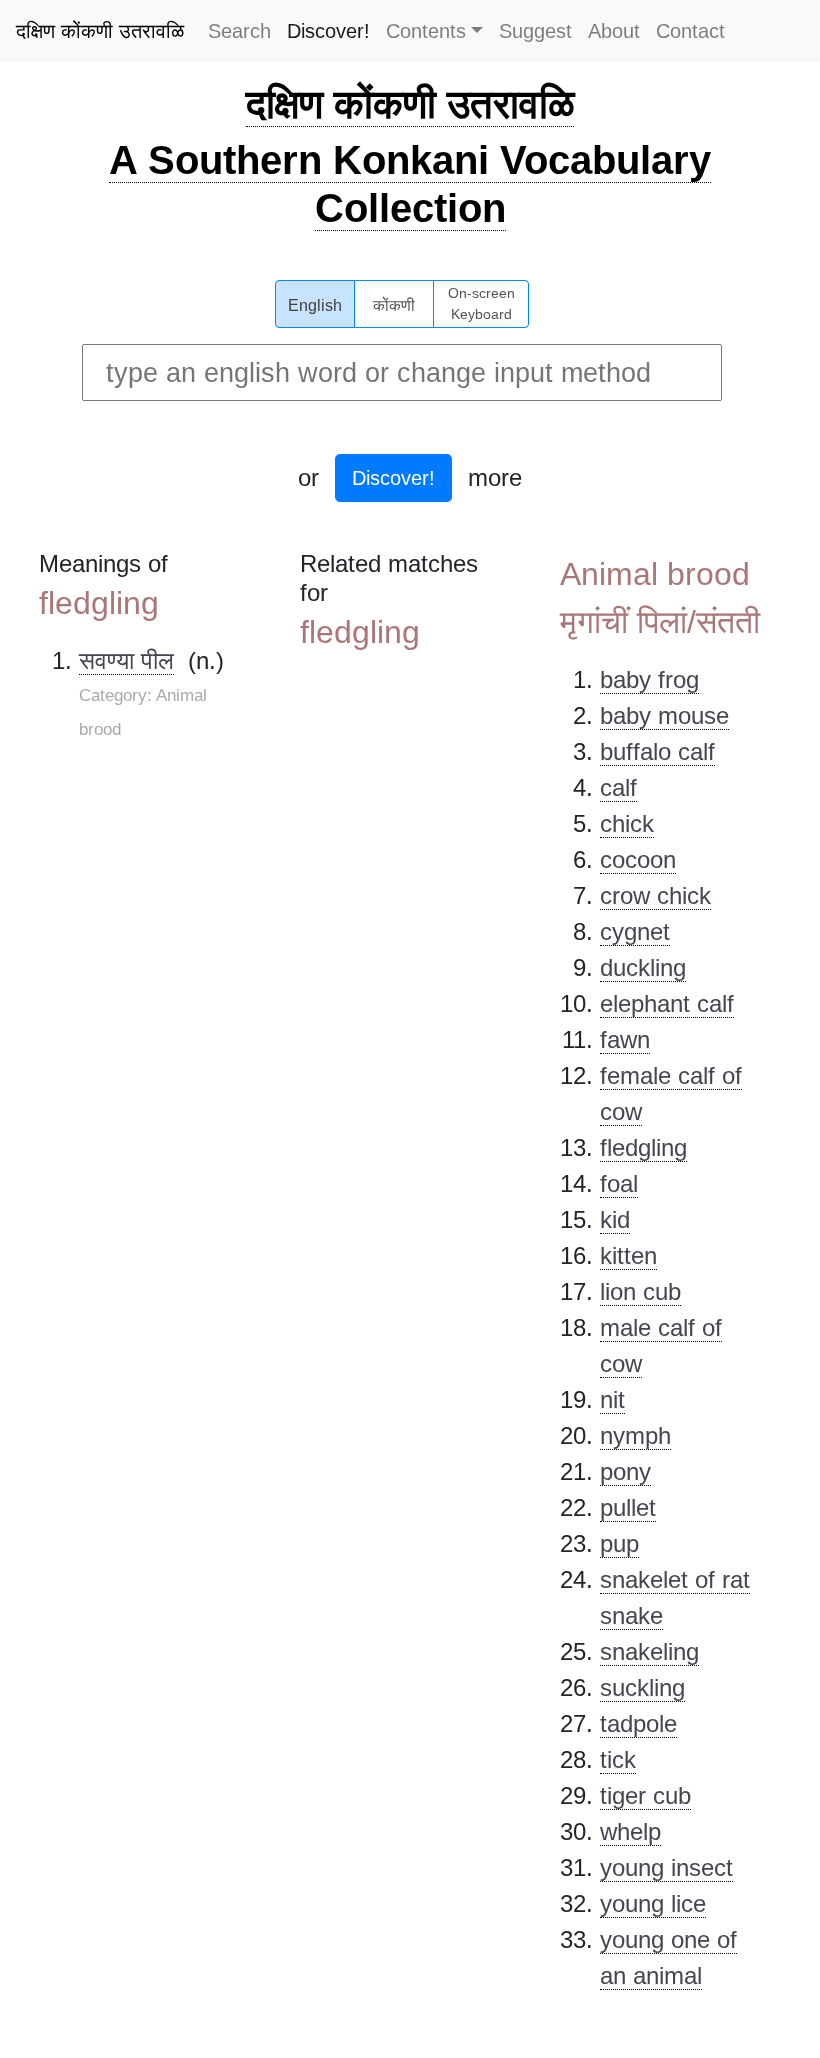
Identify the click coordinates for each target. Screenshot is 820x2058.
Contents (426, 31)
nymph (635, 1435)
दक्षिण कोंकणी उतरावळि (100, 31)
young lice (653, 1903)
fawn (625, 1039)
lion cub (640, 1291)
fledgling (643, 1147)
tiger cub (645, 1795)
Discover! (328, 31)
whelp (630, 1831)
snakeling (649, 1651)
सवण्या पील (126, 660)
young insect (666, 1867)
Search (239, 31)
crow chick (655, 895)
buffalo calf (657, 751)
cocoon (638, 859)
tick (618, 1759)
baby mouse (664, 715)
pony (625, 1471)
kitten (628, 1255)
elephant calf (667, 1003)
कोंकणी (394, 305)
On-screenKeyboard (481, 304)
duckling (643, 967)
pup (619, 1543)
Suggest (535, 31)
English (315, 305)
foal (619, 1183)
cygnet (635, 931)
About (614, 31)
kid (615, 1219)
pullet (628, 1507)
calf (618, 787)
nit (612, 1399)
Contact (690, 31)
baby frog (649, 679)
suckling (642, 1687)
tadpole (638, 1723)
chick (627, 823)
